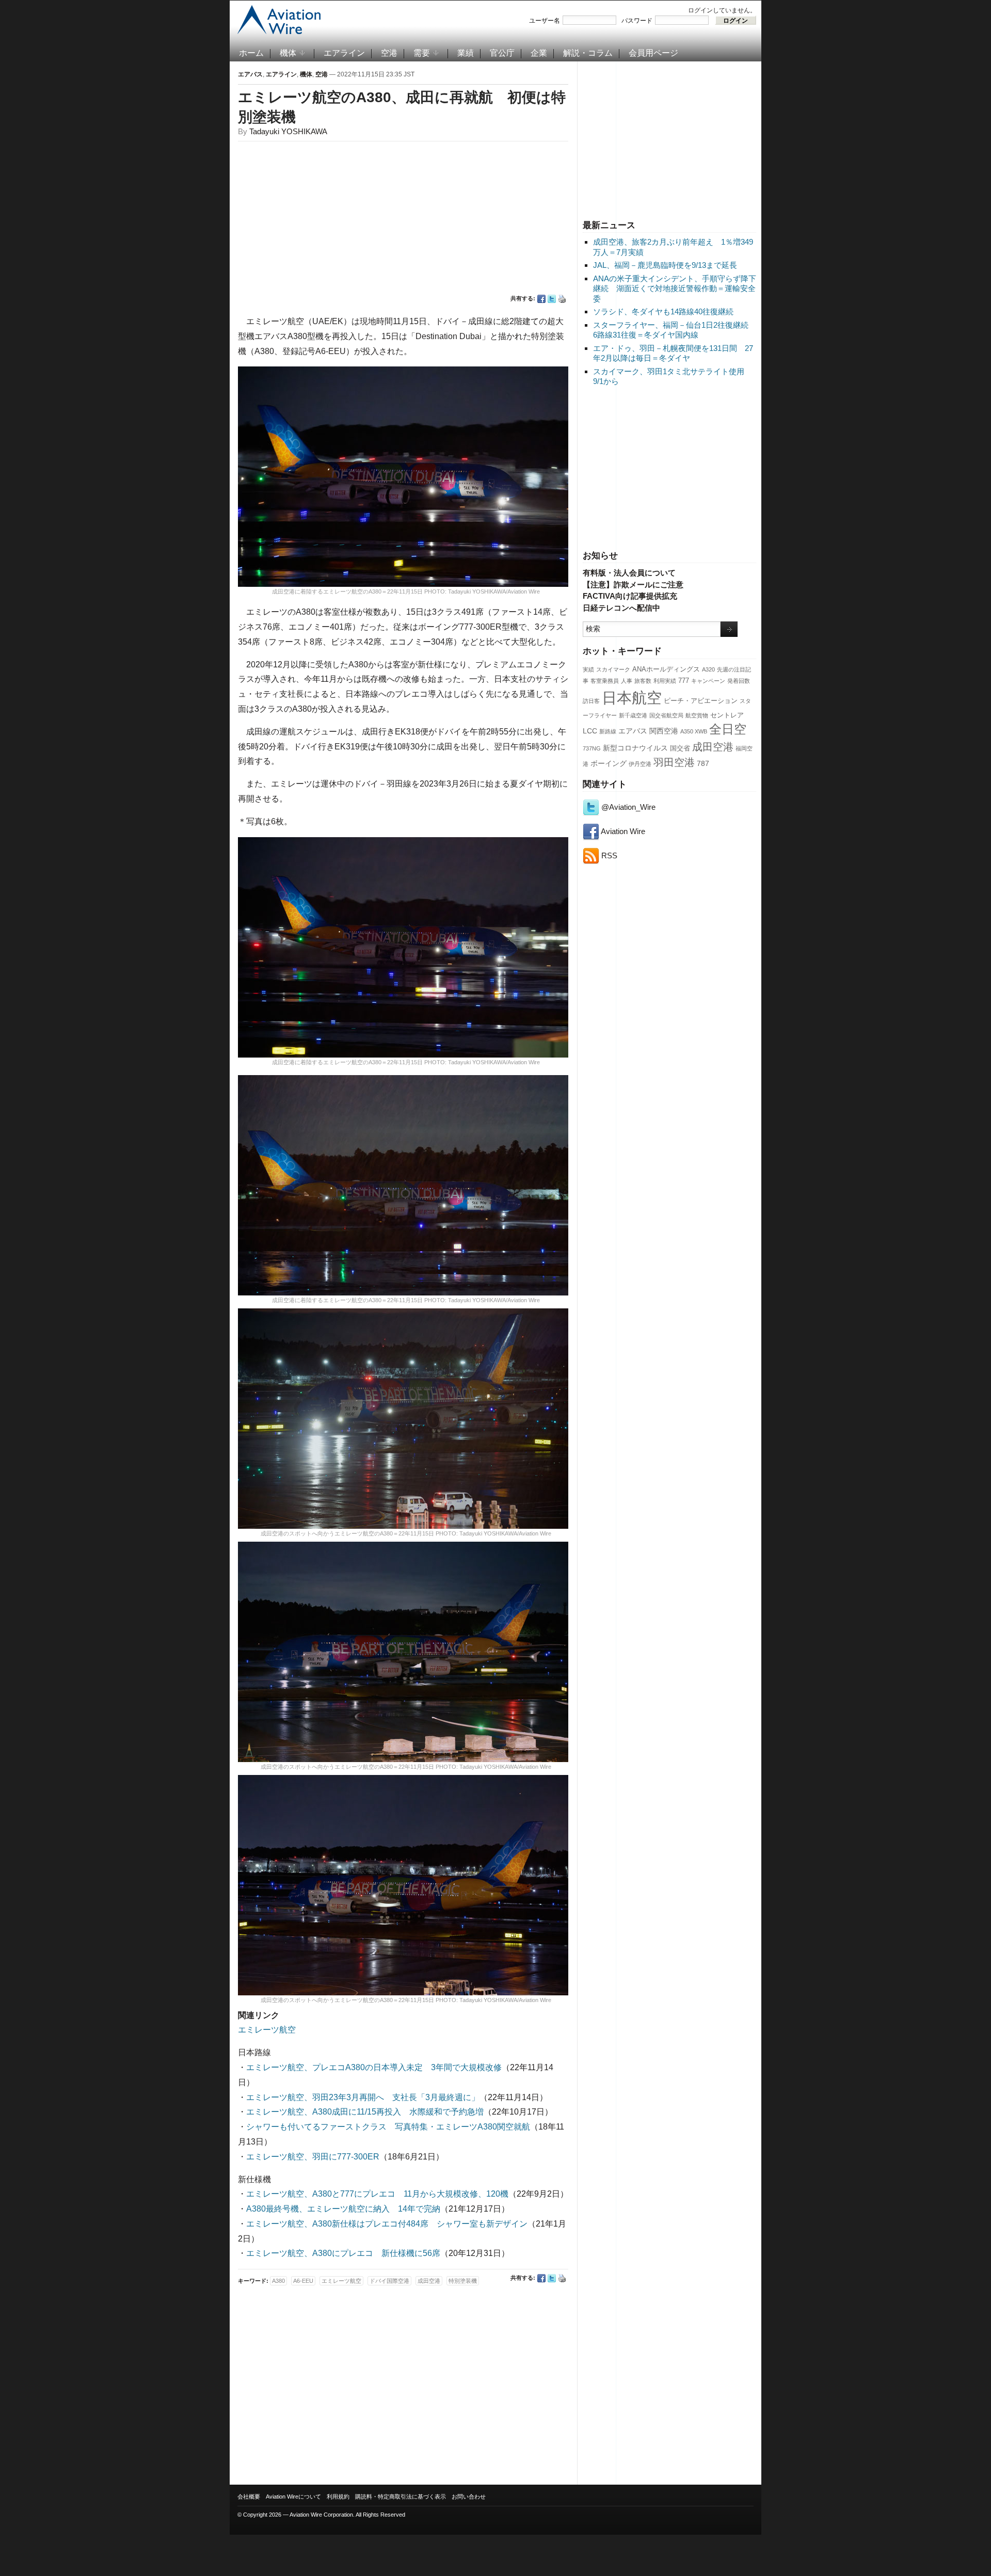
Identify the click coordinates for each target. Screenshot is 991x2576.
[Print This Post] (562, 299)
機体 (288, 53)
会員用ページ (653, 53)
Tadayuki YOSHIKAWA (288, 131)
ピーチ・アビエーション (701, 701)
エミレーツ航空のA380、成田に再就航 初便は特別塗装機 (402, 107)
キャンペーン (708, 681)
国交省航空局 (666, 715)
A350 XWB (694, 731)
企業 (539, 53)
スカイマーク (613, 669)
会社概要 (249, 2497)
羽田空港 (674, 762)
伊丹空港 (640, 764)
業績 (466, 53)
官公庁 (502, 53)
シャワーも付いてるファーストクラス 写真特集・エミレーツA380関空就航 (388, 2127)
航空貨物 (697, 715)
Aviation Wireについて (293, 2497)
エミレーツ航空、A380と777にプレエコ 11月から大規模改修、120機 (377, 2194)
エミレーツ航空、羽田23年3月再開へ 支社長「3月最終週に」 (363, 2097)
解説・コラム (588, 53)
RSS (608, 855)
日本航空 (632, 698)
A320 (708, 669)
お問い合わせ (469, 2497)
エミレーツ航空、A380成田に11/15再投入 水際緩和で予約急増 (365, 2112)
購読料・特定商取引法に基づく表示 (401, 2497)
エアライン (344, 53)
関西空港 (664, 731)
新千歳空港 (633, 715)
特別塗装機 (463, 2281)
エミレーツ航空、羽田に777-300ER (313, 2157)
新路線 (608, 731)
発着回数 (739, 681)
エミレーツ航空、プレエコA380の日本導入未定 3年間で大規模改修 (374, 2067)
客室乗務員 (605, 681)
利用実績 (665, 681)
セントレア (727, 715)
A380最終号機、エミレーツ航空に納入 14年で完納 (343, 2209)
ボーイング (609, 763)
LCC (590, 731)
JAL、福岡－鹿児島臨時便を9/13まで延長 (665, 265)
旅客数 (643, 681)
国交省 (680, 748)
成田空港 (713, 747)
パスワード (637, 21)
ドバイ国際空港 (389, 2281)
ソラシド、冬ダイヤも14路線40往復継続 (663, 311)
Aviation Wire (622, 831)
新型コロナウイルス (635, 748)
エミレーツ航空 (267, 2030)
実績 (588, 669)
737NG (592, 748)
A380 (278, 2281)
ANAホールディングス (666, 669)
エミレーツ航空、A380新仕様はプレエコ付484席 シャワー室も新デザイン (387, 2224)
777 (684, 681)
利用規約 (338, 2497)
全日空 (728, 729)
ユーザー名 (545, 21)
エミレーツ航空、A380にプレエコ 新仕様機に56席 (343, 2253)
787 (703, 763)
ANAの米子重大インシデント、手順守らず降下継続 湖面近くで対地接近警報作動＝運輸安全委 (675, 289)
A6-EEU (303, 2281)
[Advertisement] (669, 139)
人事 (627, 681)
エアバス (633, 731)
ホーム (251, 53)
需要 (422, 53)
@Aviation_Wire (627, 807)
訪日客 (591, 701)
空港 (389, 53)
